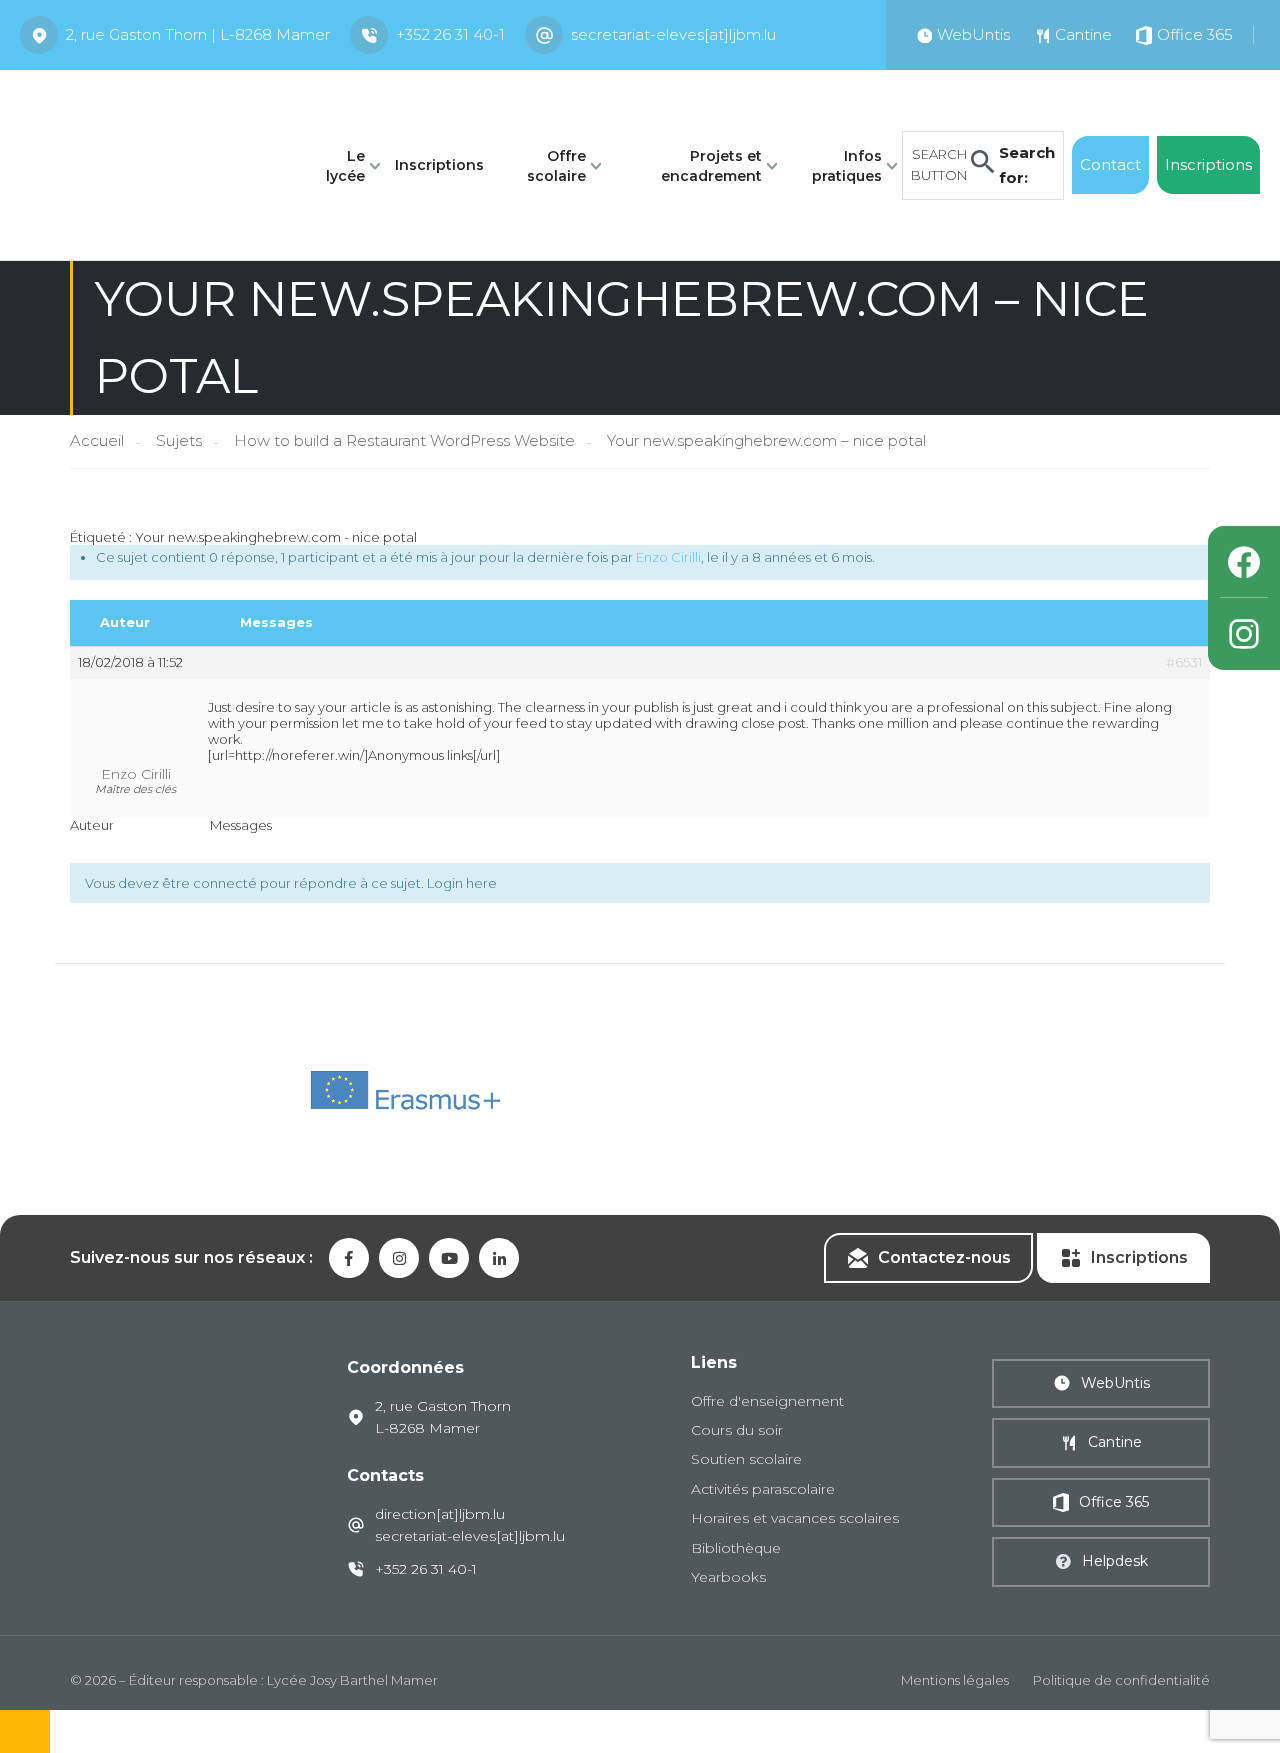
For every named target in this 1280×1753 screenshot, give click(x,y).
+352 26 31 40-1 (450, 34)
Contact (1110, 164)
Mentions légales (955, 1680)
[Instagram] (1244, 634)
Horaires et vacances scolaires (795, 1518)
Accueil (97, 440)
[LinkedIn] (499, 1258)
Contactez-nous (944, 1257)
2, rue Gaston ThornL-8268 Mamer (443, 1417)
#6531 (1184, 662)
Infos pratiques (847, 166)
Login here (462, 883)
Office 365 (1114, 1502)
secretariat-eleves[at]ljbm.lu (673, 34)
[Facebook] (1244, 562)
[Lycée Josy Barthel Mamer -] (151, 163)
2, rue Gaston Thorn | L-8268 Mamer (198, 34)
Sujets (179, 440)
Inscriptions (439, 165)
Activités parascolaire (763, 1489)
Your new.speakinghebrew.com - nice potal (276, 537)
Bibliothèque (736, 1548)
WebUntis (1115, 1383)
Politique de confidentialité (1121, 1680)
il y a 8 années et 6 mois (797, 557)
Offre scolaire (556, 166)
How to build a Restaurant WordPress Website (404, 440)
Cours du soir (737, 1430)
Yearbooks (728, 1577)
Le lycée (345, 166)
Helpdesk (1115, 1561)
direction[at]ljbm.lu (440, 1514)
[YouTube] (449, 1258)
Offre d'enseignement (767, 1401)
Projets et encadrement (711, 166)
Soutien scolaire (746, 1459)
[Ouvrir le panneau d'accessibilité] (25, 1731)
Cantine (1115, 1442)
